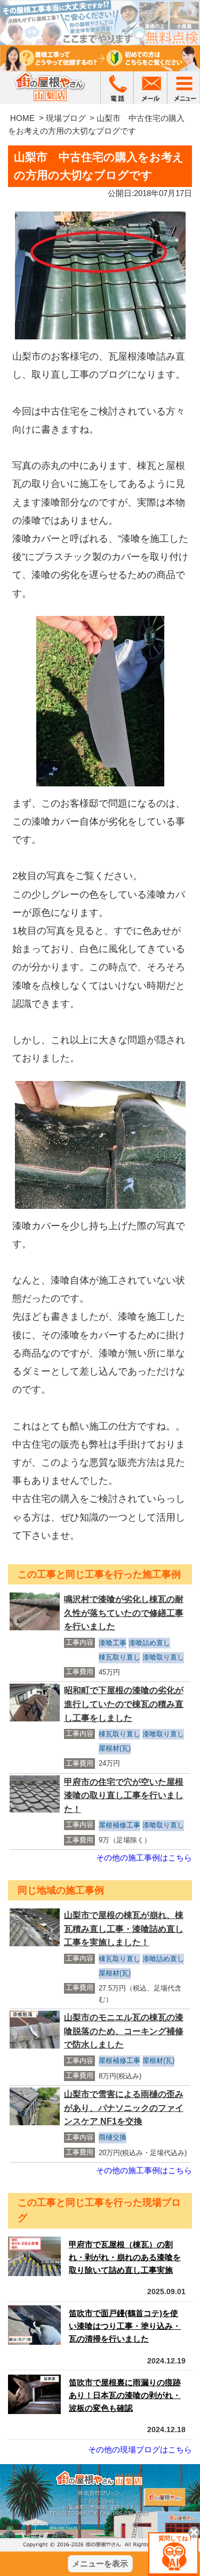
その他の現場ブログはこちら (140, 2449)
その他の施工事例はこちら (144, 1858)
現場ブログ (66, 118)
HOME (22, 118)
